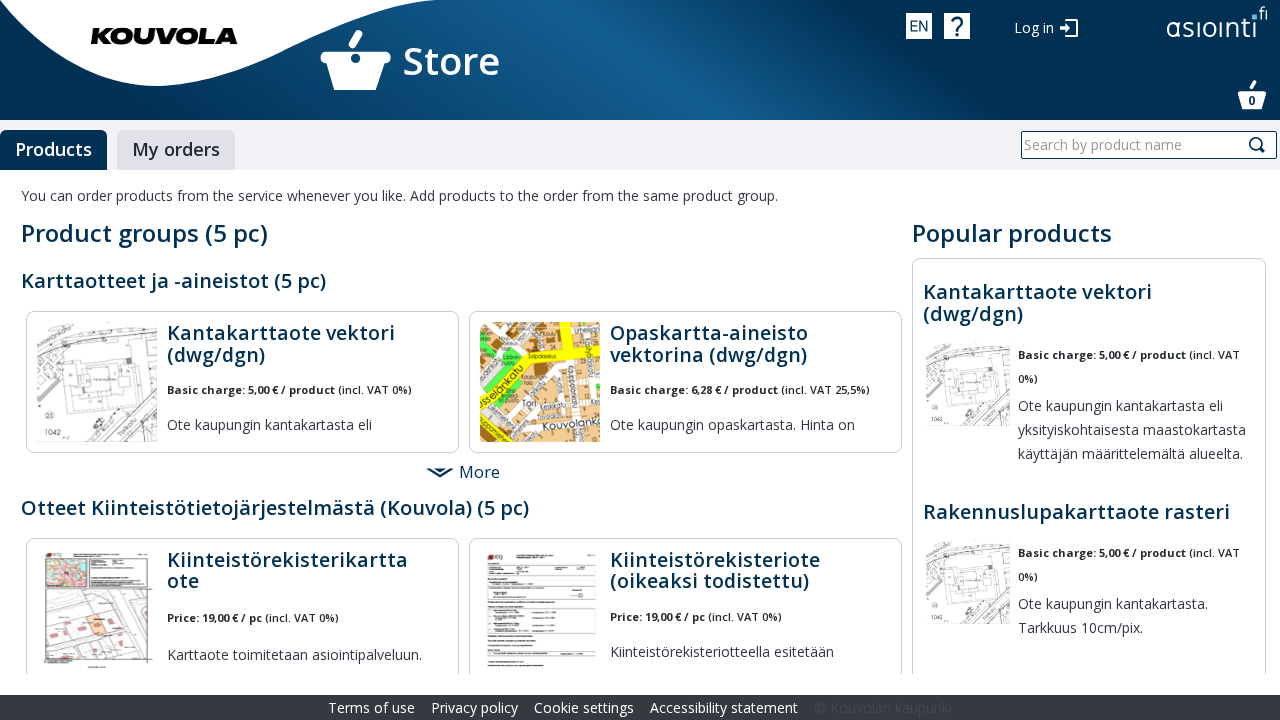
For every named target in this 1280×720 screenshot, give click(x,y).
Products (53, 149)
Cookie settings (584, 707)
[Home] (165, 36)
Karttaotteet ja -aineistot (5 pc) (173, 280)
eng (919, 26)
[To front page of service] (1217, 38)
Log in (1034, 27)
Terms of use (371, 707)
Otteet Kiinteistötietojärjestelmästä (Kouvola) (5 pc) (275, 507)
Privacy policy (474, 707)
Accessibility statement (724, 707)
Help (957, 26)
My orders (176, 149)
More (479, 471)
